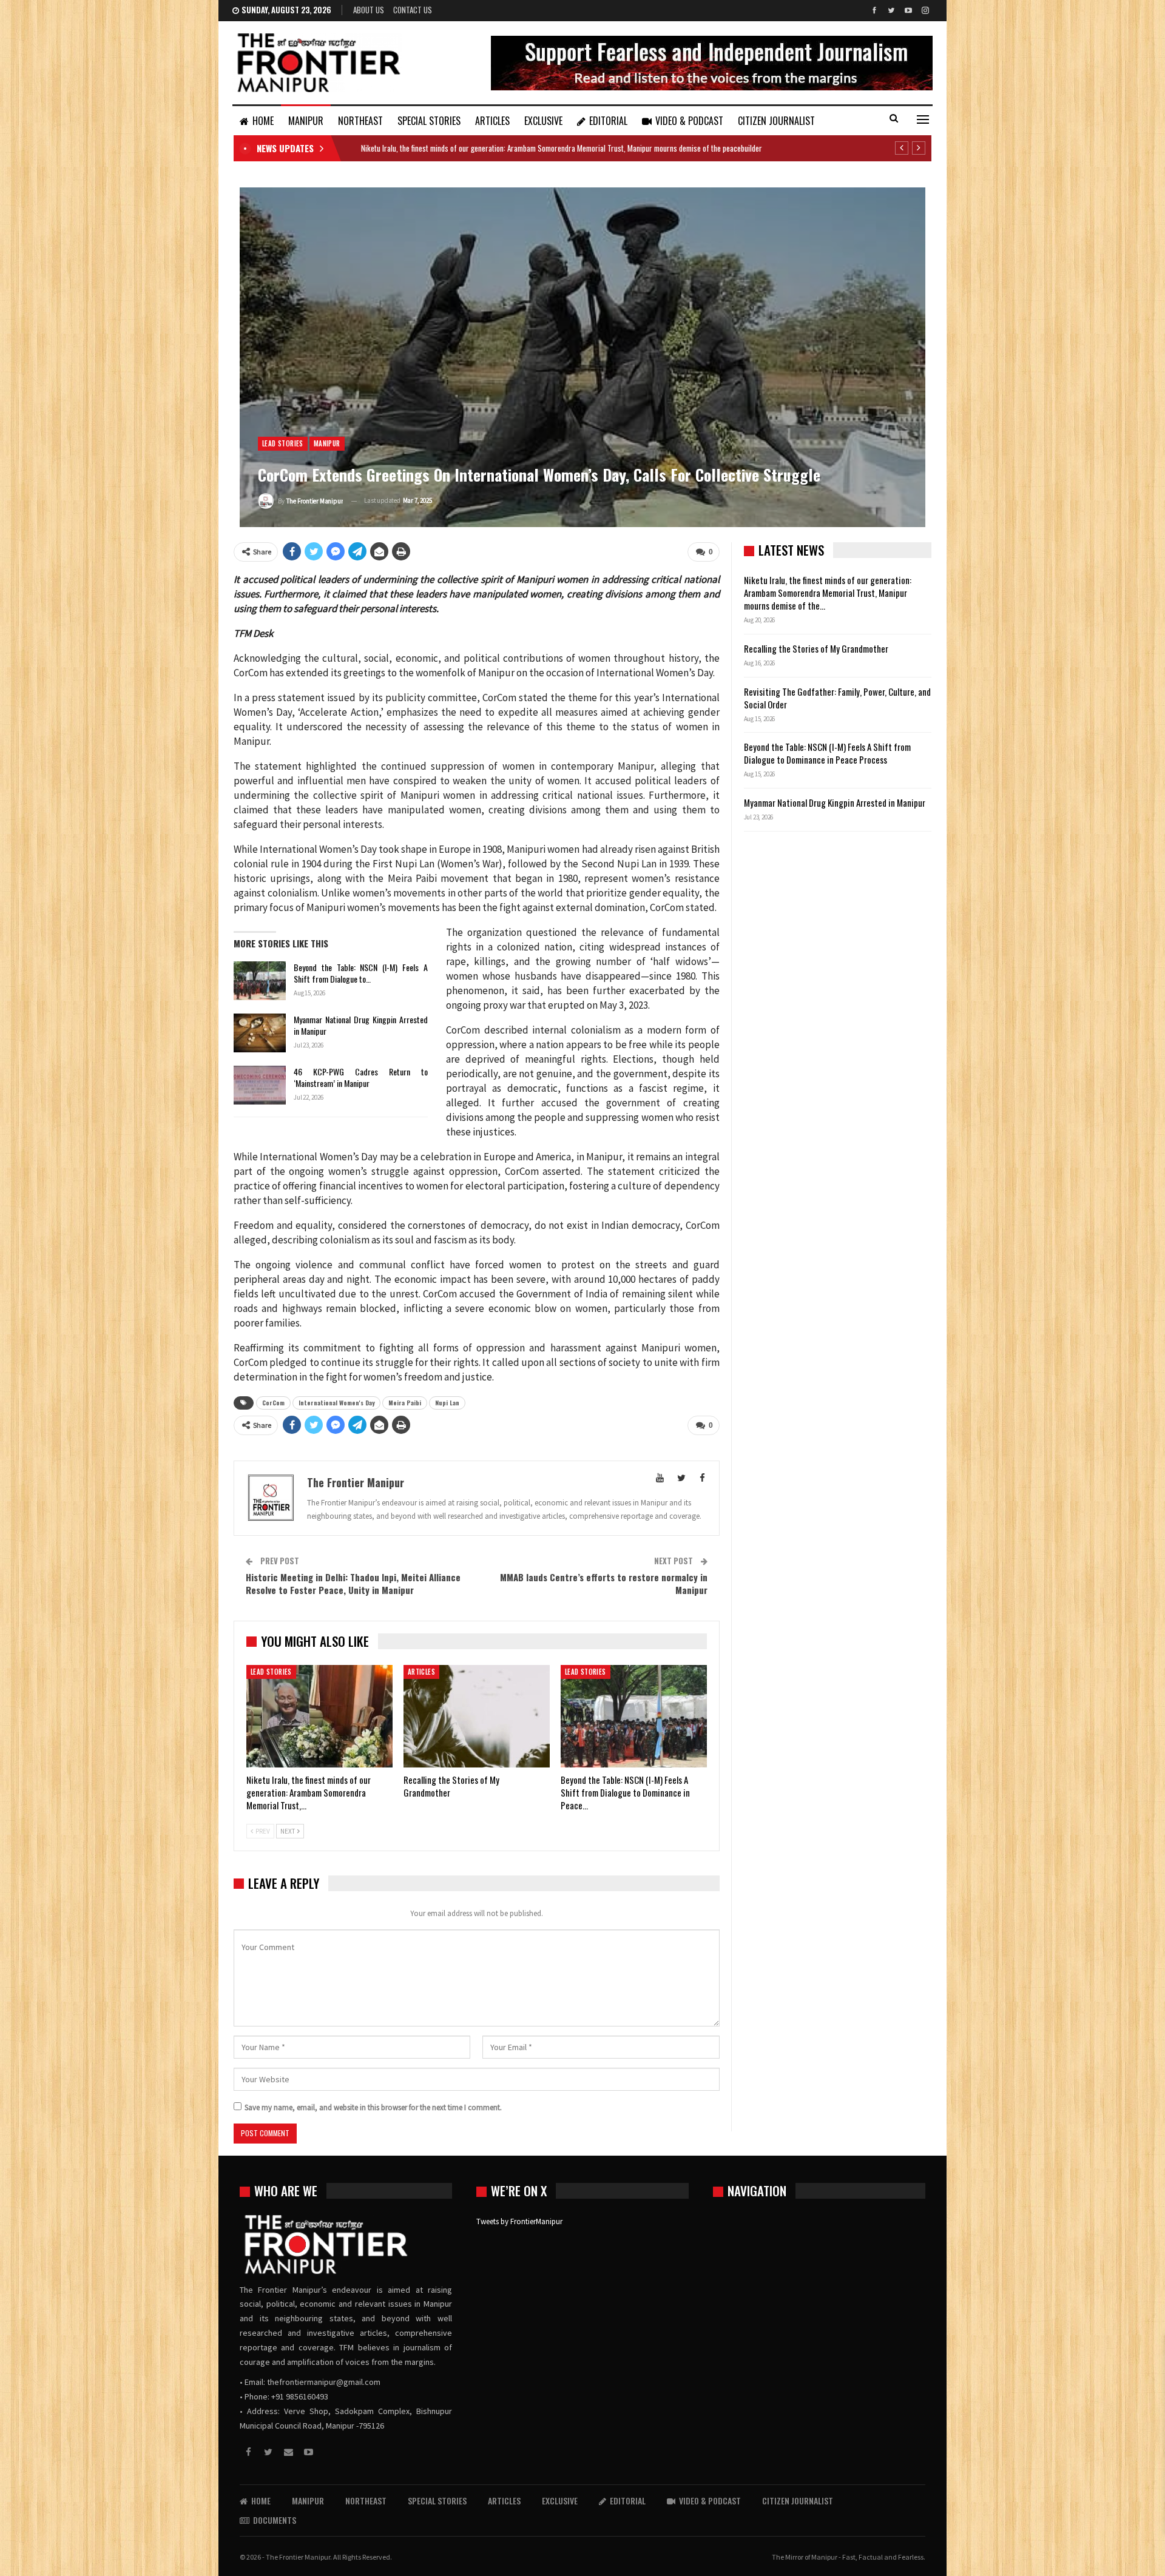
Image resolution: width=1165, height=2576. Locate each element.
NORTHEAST (360, 121)
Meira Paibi (405, 1403)
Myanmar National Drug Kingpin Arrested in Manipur (361, 1025)
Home (263, 121)
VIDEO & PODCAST (689, 121)
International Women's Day (336, 1403)
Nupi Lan (447, 1403)
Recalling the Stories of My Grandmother (817, 648)
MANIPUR (306, 121)
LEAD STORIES (283, 443)
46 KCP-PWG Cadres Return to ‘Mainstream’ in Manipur (361, 1077)
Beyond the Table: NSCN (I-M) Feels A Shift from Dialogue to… (361, 973)
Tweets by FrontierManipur (519, 2221)
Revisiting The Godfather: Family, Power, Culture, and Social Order (837, 698)
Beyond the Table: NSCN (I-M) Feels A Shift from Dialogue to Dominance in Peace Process (827, 753)
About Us (369, 10)
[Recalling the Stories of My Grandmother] (477, 1716)
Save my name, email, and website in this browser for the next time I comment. (373, 2107)
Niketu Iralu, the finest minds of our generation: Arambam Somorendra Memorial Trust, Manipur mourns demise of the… (828, 593)
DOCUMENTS (275, 2520)
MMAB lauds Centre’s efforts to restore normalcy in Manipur (604, 1583)
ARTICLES (492, 121)
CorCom (273, 1403)
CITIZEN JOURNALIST (776, 121)
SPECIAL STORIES (429, 121)
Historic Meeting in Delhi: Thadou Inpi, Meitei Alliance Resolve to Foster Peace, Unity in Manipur (353, 1583)
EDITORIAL (608, 121)
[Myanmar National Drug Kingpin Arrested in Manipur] (260, 1033)
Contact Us (413, 10)
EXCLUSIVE (543, 121)
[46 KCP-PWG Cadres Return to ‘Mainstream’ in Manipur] (260, 1085)
